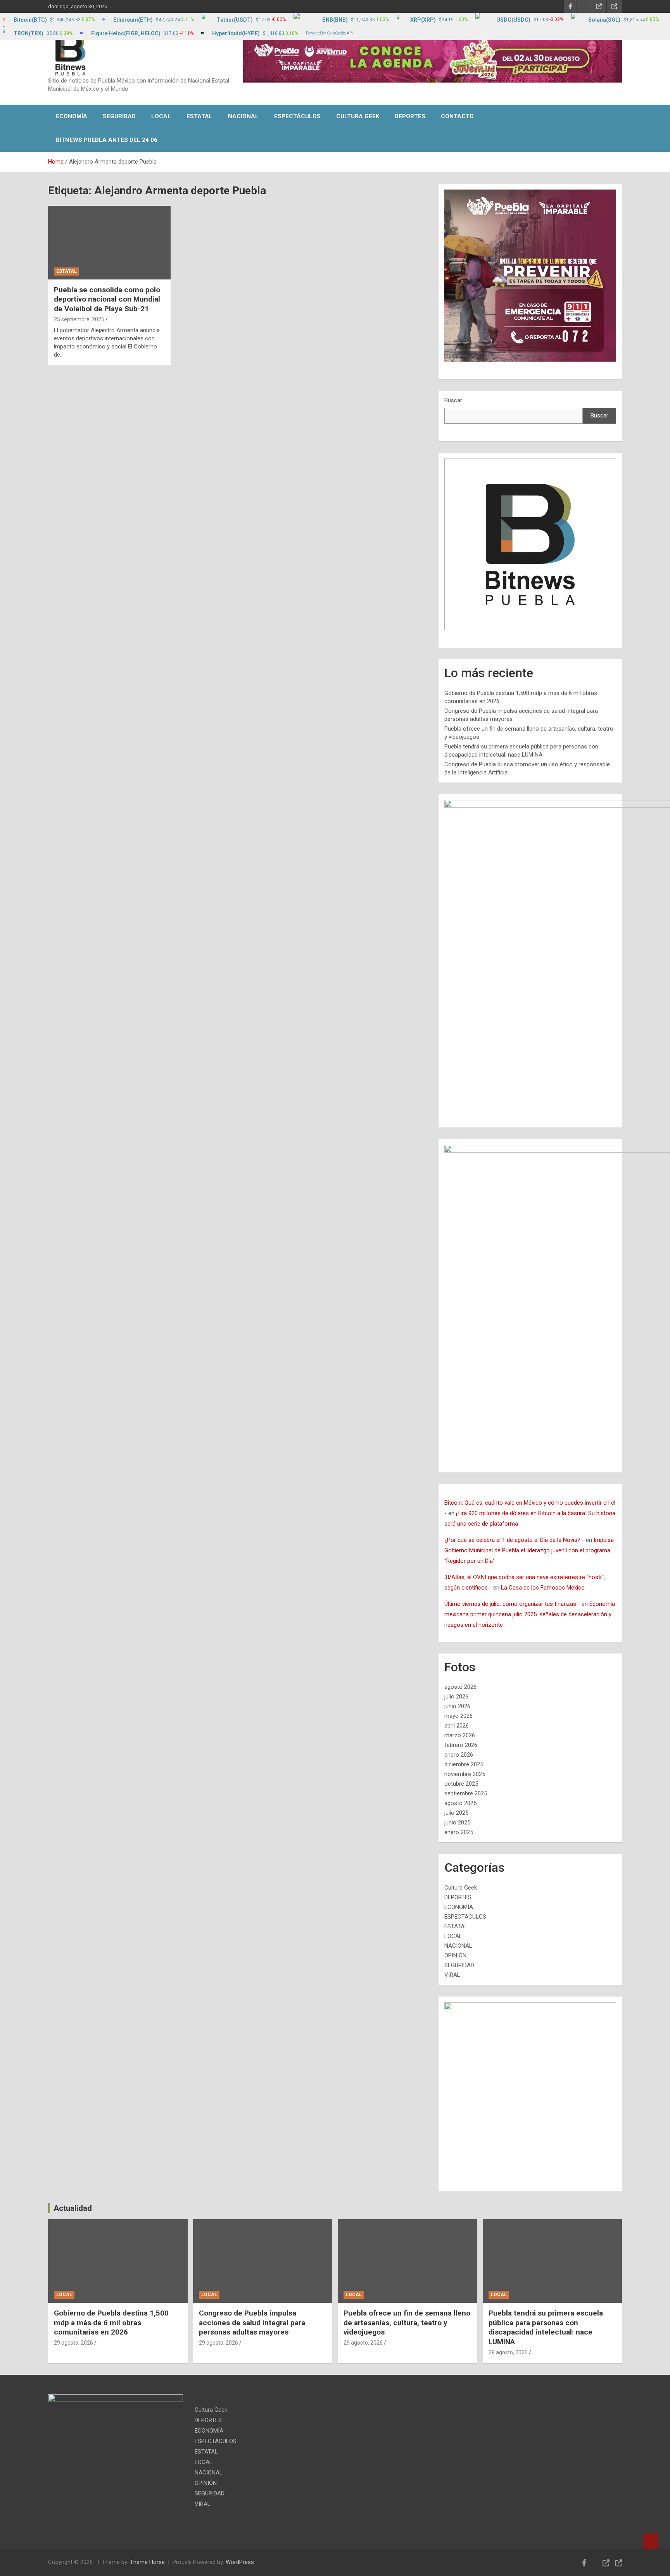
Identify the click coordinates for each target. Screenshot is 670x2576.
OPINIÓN (455, 1955)
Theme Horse (147, 2562)
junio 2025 (457, 1823)
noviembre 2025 (465, 1774)
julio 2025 (456, 1813)
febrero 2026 (461, 1745)
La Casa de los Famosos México (543, 1588)
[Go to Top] (651, 2541)
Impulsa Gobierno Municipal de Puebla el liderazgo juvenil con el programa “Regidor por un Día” (529, 1550)
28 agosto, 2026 (508, 2352)
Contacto (457, 116)
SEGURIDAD (119, 116)
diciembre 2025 (464, 1764)
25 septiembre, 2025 (79, 319)
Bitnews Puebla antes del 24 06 (107, 140)
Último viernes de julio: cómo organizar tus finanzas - (512, 1604)
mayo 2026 (458, 1716)
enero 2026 (459, 1755)
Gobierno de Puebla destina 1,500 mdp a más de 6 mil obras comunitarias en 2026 (111, 2323)
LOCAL (161, 116)
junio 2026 (457, 1706)
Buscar (453, 400)
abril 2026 (457, 1726)
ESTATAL (199, 116)
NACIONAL (243, 116)
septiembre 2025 (466, 1793)
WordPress (240, 2562)
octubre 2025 (461, 1784)
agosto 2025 (460, 1803)
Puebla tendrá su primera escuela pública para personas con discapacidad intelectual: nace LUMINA (546, 2327)
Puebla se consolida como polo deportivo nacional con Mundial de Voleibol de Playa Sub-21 (107, 299)
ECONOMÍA (72, 116)
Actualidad (73, 2208)
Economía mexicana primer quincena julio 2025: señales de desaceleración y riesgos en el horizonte (530, 1614)
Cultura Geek (358, 116)
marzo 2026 (460, 1735)
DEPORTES (410, 116)
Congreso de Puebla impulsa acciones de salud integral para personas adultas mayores (252, 2323)
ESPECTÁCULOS (297, 116)
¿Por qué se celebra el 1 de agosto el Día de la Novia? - (514, 1540)
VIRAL (452, 1975)
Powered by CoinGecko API (329, 33)
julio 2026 (456, 1697)
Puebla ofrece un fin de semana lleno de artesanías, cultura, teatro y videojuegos (407, 2323)
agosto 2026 (460, 1687)
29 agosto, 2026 (73, 2343)
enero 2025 (459, 1832)
